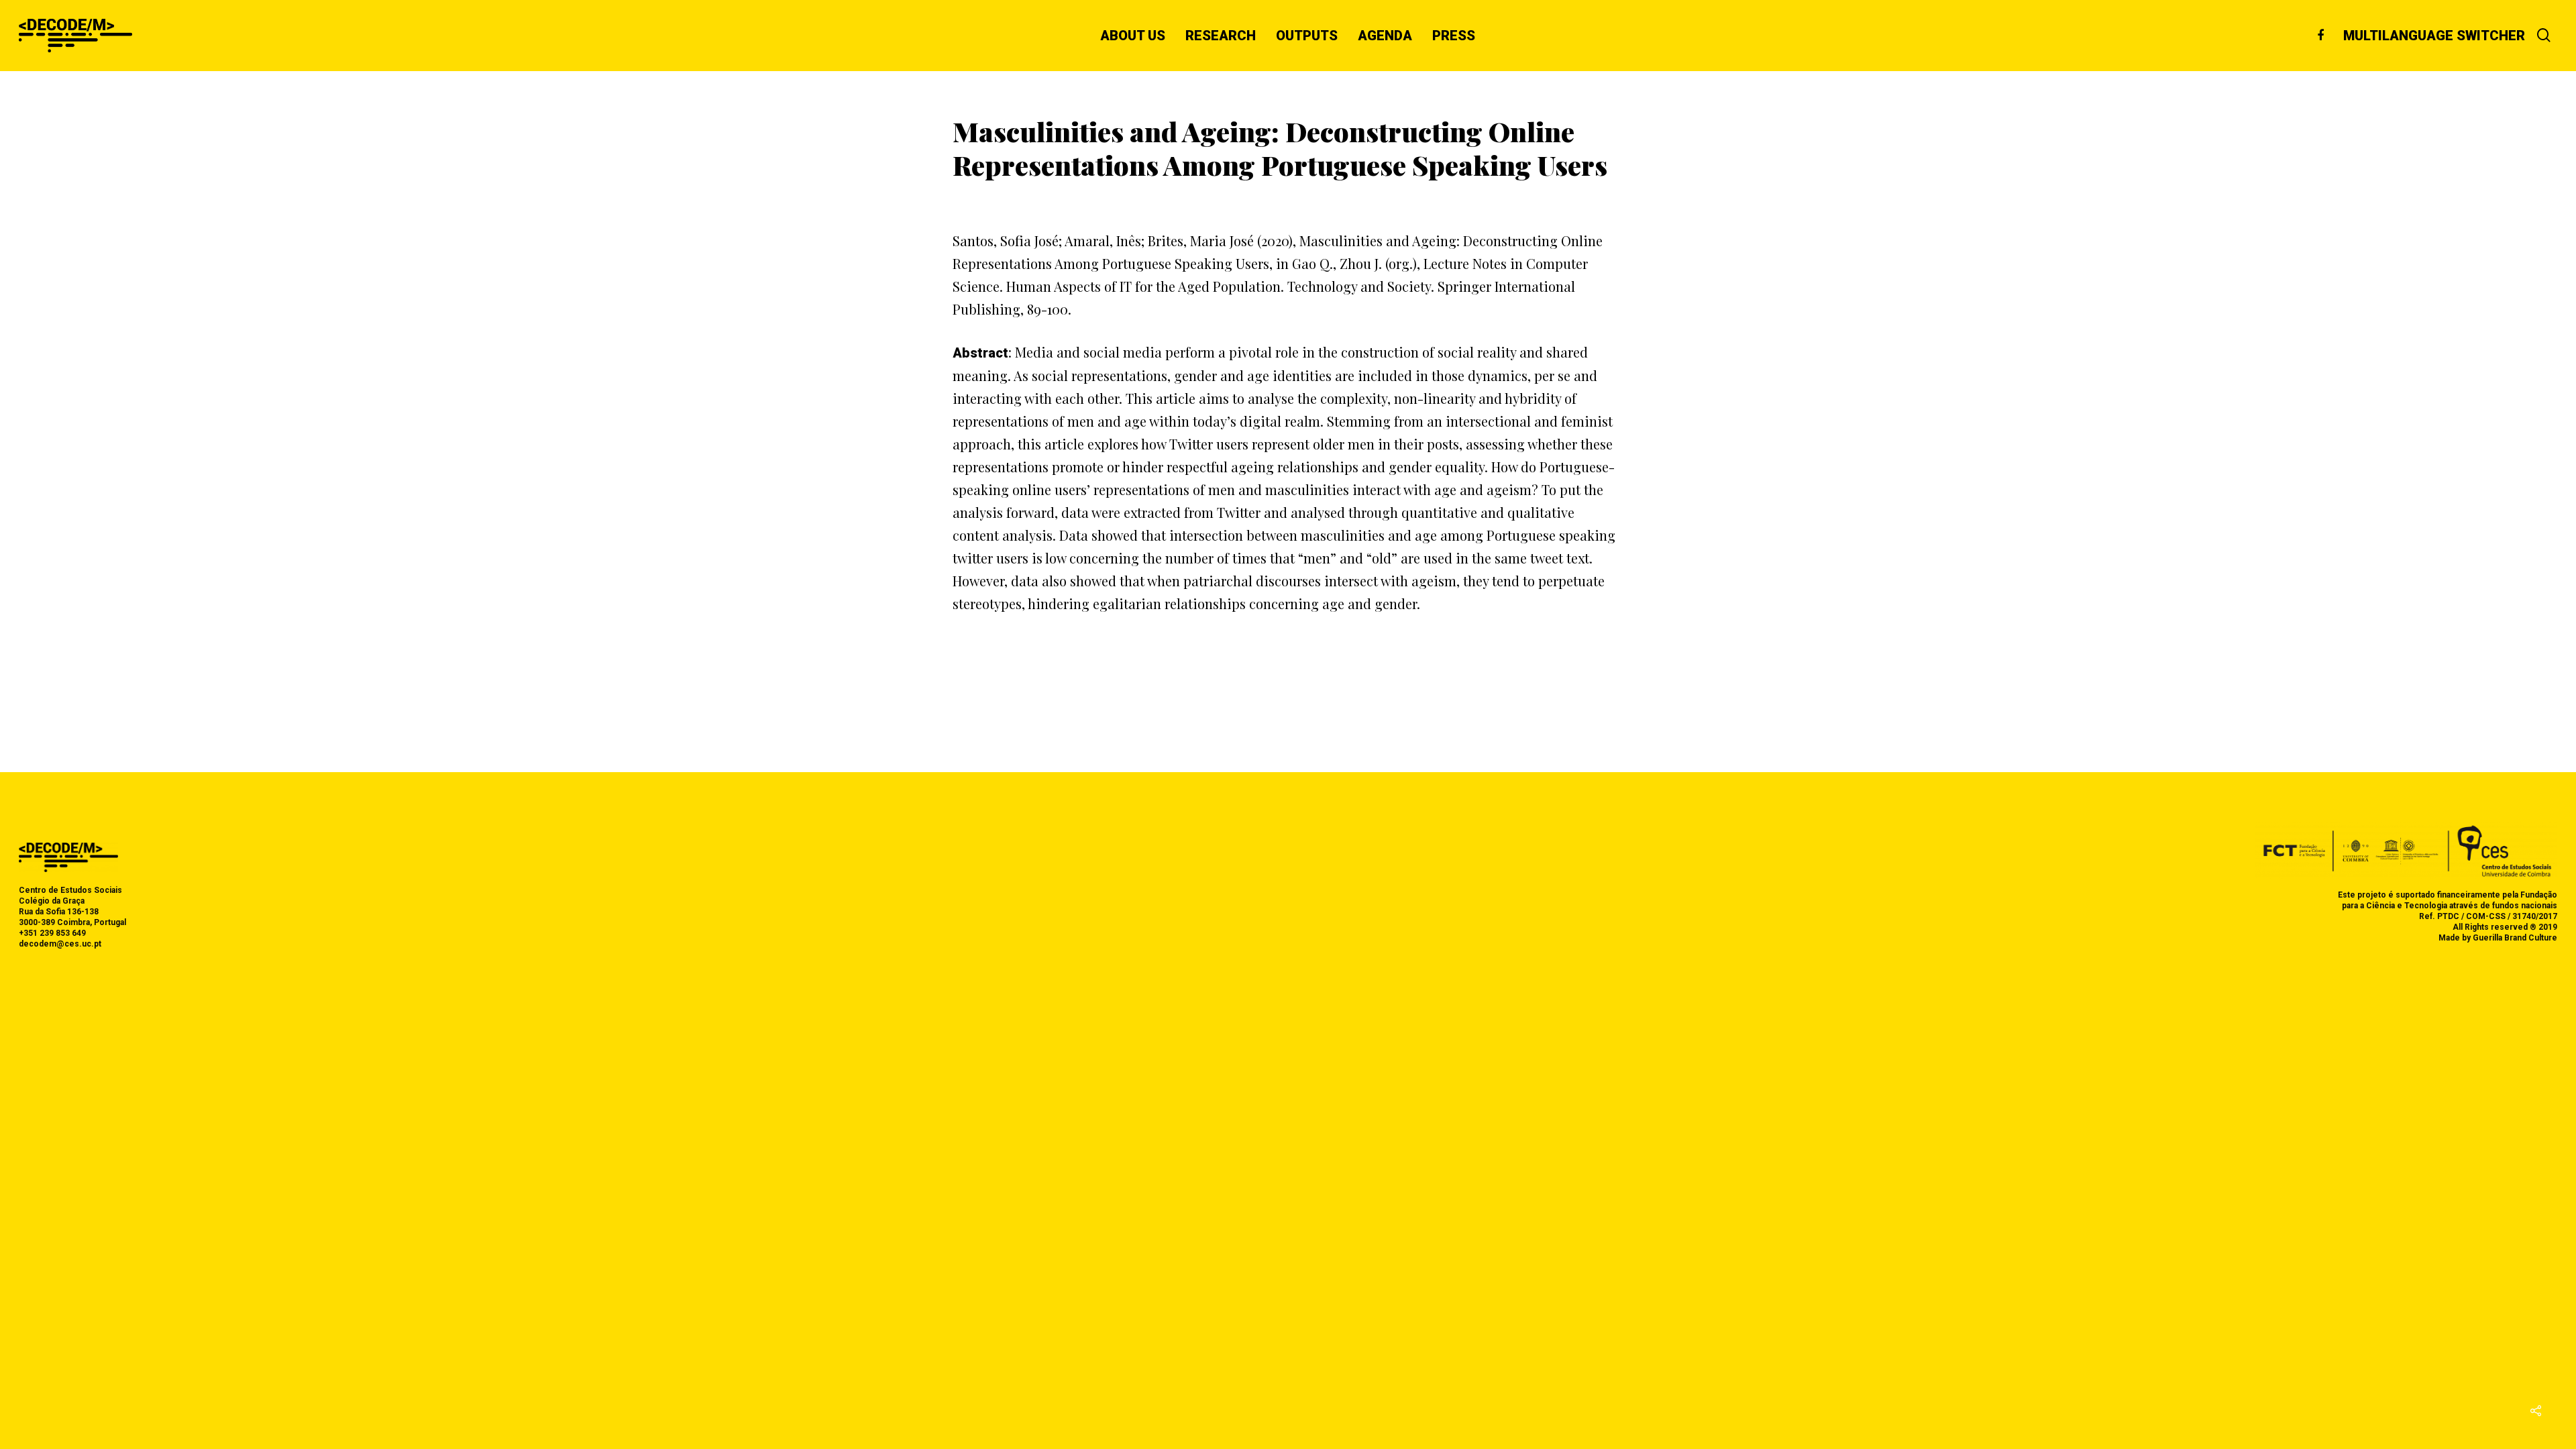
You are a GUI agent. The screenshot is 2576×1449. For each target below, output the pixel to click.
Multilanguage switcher (2434, 36)
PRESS (1454, 36)
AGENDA (1385, 36)
